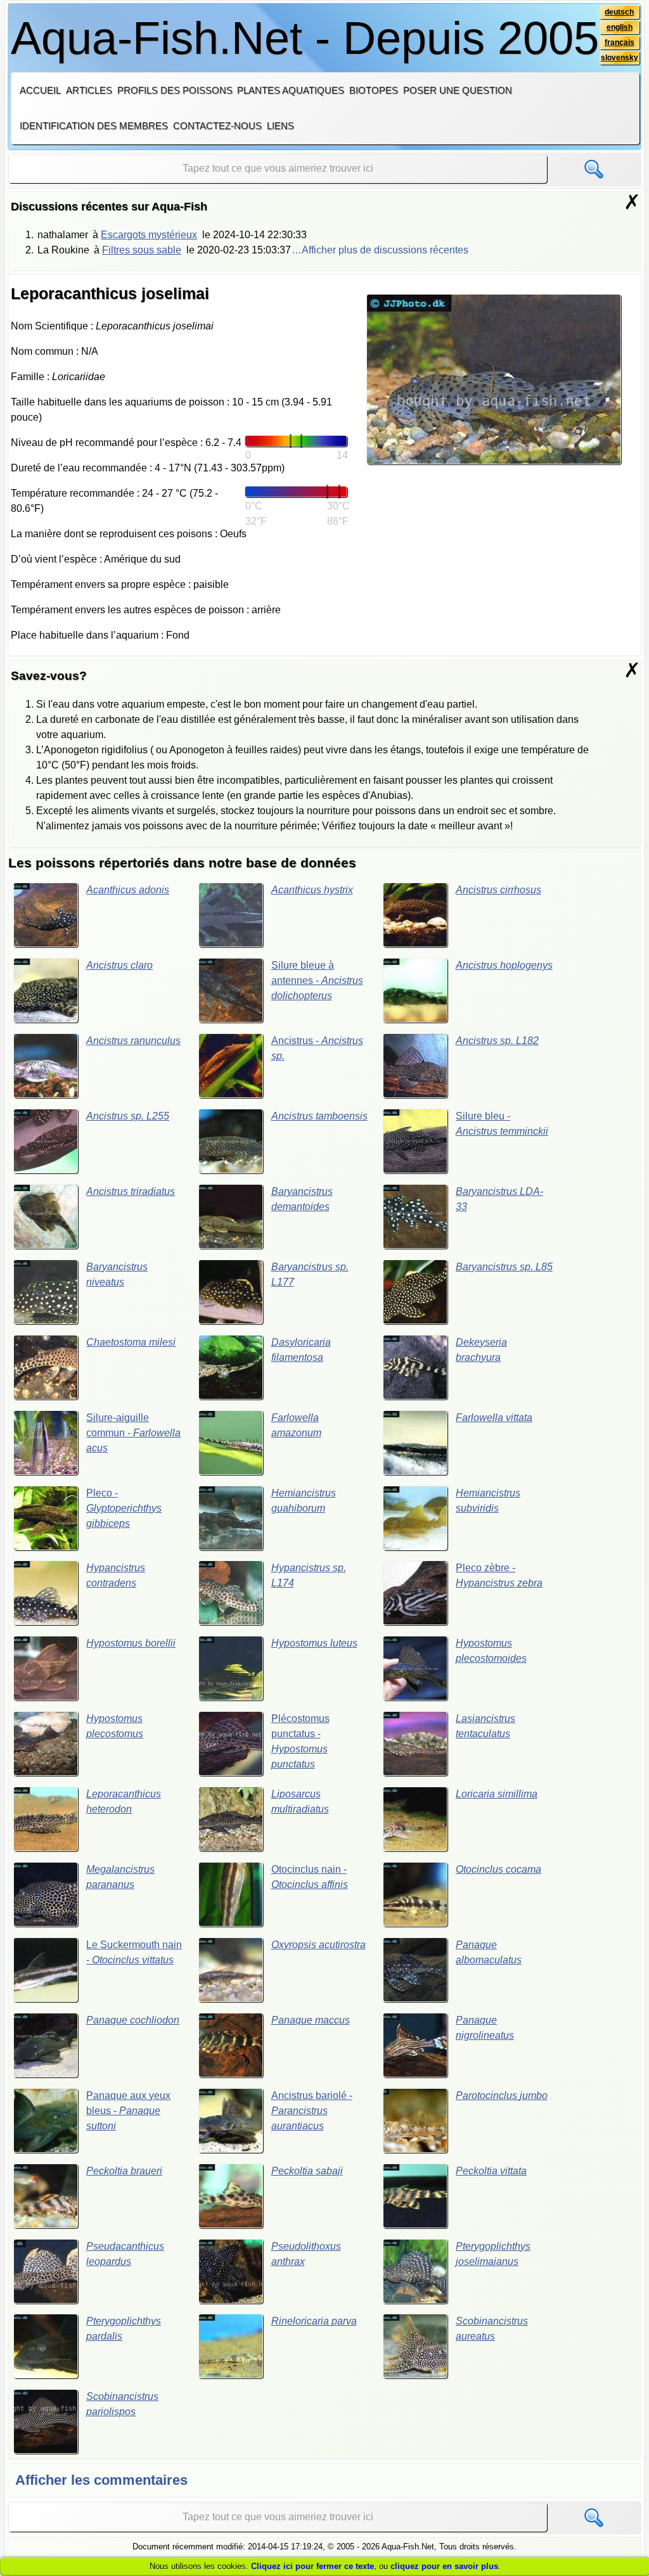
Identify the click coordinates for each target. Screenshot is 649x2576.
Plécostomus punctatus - (300, 1741)
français (620, 42)
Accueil (40, 90)
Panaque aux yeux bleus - (128, 2111)
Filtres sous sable (142, 250)
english (620, 27)
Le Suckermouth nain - (134, 1952)
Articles (89, 90)
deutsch (619, 12)
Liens (280, 126)
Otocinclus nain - (310, 1877)
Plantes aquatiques (291, 90)
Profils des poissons (175, 90)
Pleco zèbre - (499, 1575)
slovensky (620, 58)
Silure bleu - (502, 1124)
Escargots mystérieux (149, 235)
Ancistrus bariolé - (312, 2111)
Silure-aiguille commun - (133, 1433)
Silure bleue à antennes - (317, 980)
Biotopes (374, 90)
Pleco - (124, 1508)
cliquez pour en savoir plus (444, 2566)
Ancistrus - (317, 1048)
